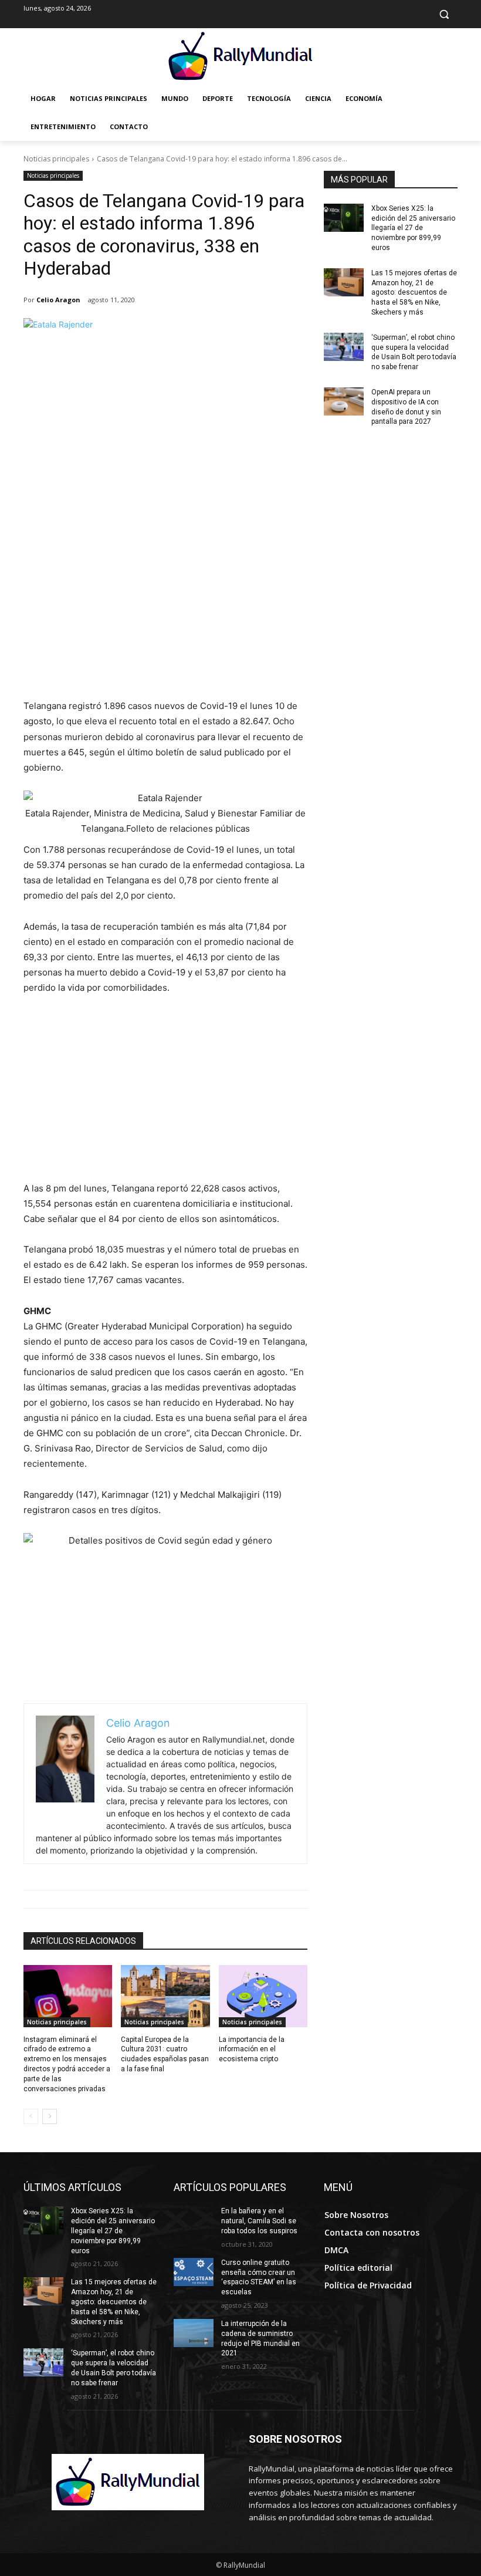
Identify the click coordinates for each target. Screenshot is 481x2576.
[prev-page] (31, 2116)
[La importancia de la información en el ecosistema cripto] (263, 1996)
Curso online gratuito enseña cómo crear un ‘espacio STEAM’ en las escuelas (259, 2277)
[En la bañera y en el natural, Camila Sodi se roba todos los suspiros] (194, 2220)
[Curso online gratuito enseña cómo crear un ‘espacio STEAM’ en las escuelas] (194, 2272)
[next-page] (50, 2116)
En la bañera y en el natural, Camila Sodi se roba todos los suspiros (259, 2221)
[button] (444, 14)
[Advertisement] (165, 610)
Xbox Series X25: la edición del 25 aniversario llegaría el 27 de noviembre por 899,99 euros (413, 228)
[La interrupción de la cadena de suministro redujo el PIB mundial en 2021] (194, 2333)
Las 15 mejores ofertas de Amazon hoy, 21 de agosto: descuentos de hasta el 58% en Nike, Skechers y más (414, 293)
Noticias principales (56, 159)
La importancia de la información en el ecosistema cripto (252, 2050)
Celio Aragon (58, 300)
